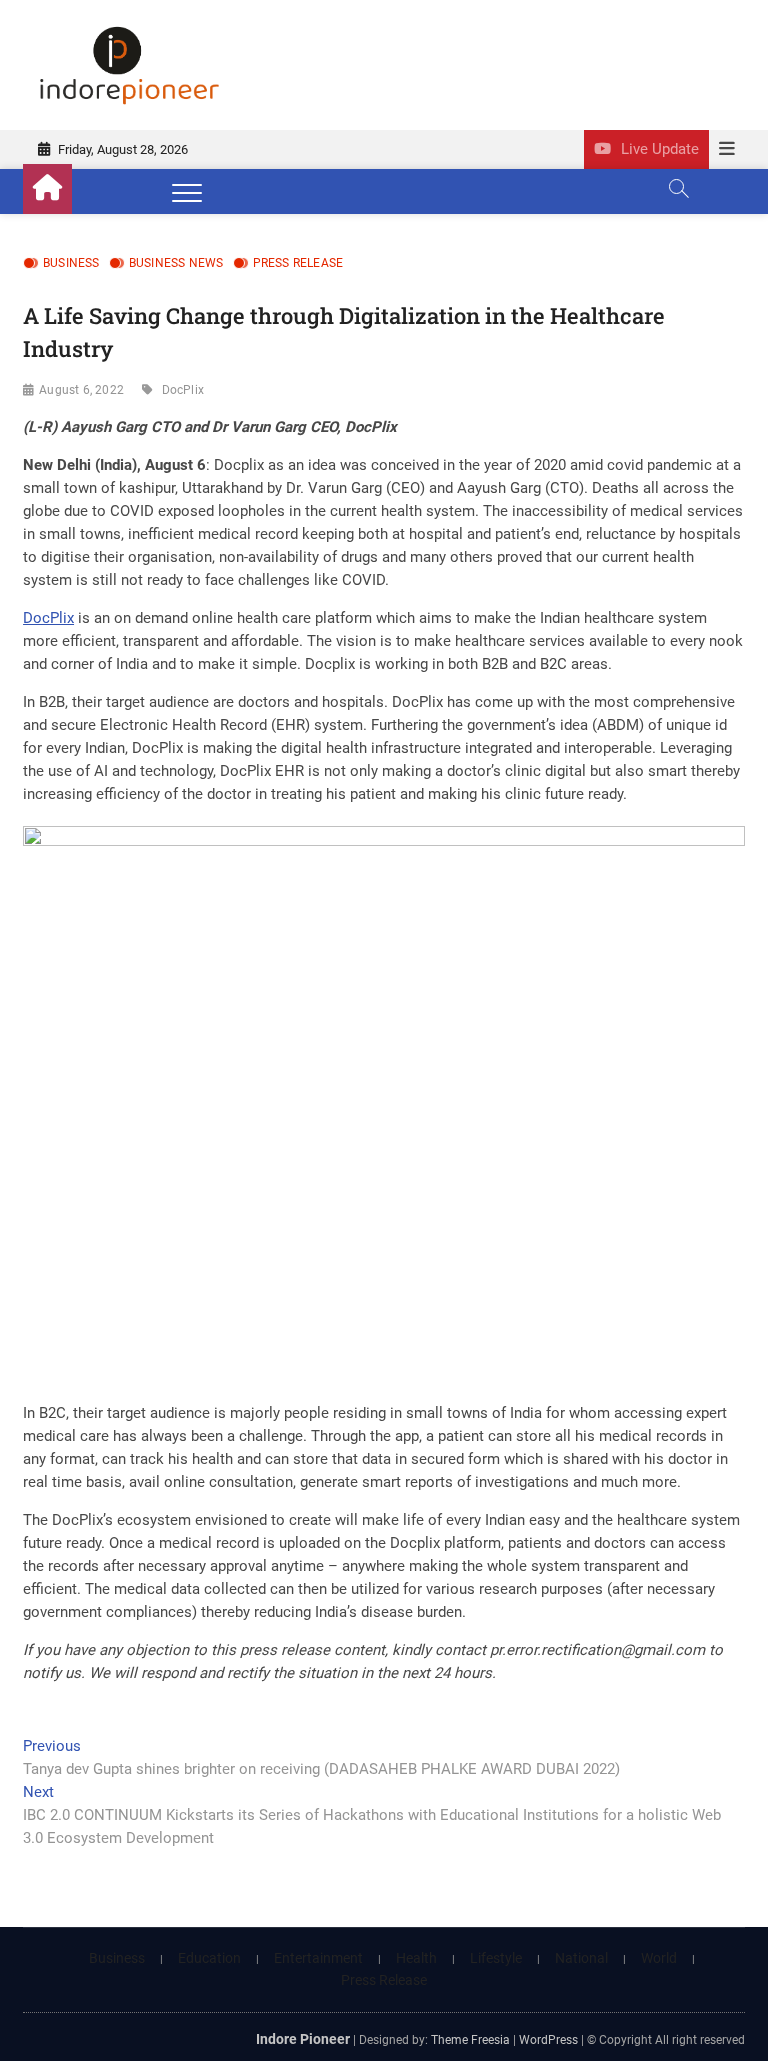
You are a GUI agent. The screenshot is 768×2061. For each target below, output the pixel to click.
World (659, 1958)
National (581, 1958)
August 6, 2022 (81, 390)
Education (209, 1958)
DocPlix (183, 390)
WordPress (548, 2040)
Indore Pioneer (303, 2039)
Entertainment (318, 1958)
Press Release (298, 263)
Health (416, 1958)
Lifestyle (496, 1958)
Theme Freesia (470, 2040)
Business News (176, 263)
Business (71, 263)
